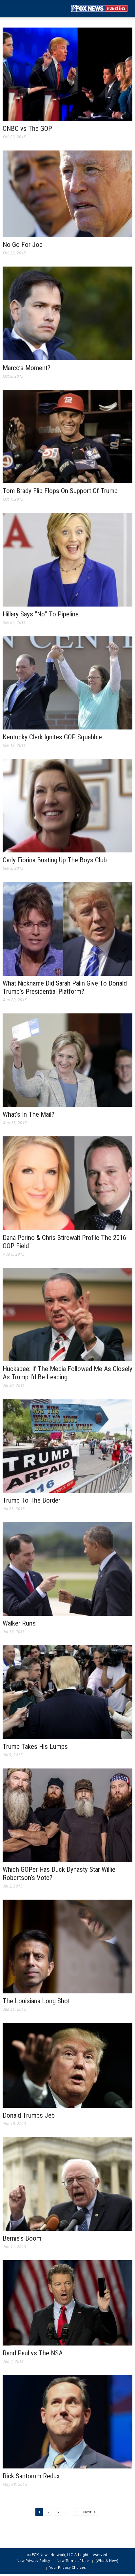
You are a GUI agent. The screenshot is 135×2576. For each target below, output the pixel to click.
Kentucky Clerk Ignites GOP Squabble (52, 737)
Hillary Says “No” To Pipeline (41, 614)
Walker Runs (19, 1623)
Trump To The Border (31, 1500)
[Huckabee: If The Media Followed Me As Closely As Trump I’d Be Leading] (67, 1314)
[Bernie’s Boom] (67, 2184)
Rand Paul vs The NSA (33, 2353)
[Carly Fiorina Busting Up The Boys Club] (67, 805)
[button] (25, 9)
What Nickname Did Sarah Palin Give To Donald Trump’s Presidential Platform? (65, 987)
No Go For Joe (23, 245)
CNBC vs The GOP (27, 129)
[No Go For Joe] (67, 193)
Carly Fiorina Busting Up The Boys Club (55, 860)
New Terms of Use (73, 2560)
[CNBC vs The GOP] (67, 74)
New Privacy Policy (33, 2560)
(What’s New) (107, 2560)
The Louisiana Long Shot (36, 2001)
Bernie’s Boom (22, 2238)
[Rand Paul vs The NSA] (67, 2303)
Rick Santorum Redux (31, 2476)
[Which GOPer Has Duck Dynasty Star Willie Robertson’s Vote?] (67, 1815)
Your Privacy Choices (67, 2567)
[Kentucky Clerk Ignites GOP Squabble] (67, 682)
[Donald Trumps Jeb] (67, 2065)
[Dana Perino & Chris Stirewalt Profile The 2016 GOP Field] (67, 1183)
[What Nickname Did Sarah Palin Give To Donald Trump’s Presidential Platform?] (67, 929)
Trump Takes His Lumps (35, 1747)
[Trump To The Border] (67, 1446)
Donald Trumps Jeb (29, 2115)
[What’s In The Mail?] (67, 1060)
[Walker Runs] (67, 1568)
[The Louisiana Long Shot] (67, 1946)
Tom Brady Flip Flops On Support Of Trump (60, 491)
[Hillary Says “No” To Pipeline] (67, 559)
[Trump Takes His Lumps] (67, 1691)
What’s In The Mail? (29, 1114)
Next (88, 2512)
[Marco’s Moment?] (67, 313)
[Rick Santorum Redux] (67, 2421)
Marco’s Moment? (27, 368)
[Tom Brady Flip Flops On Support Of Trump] (67, 436)
